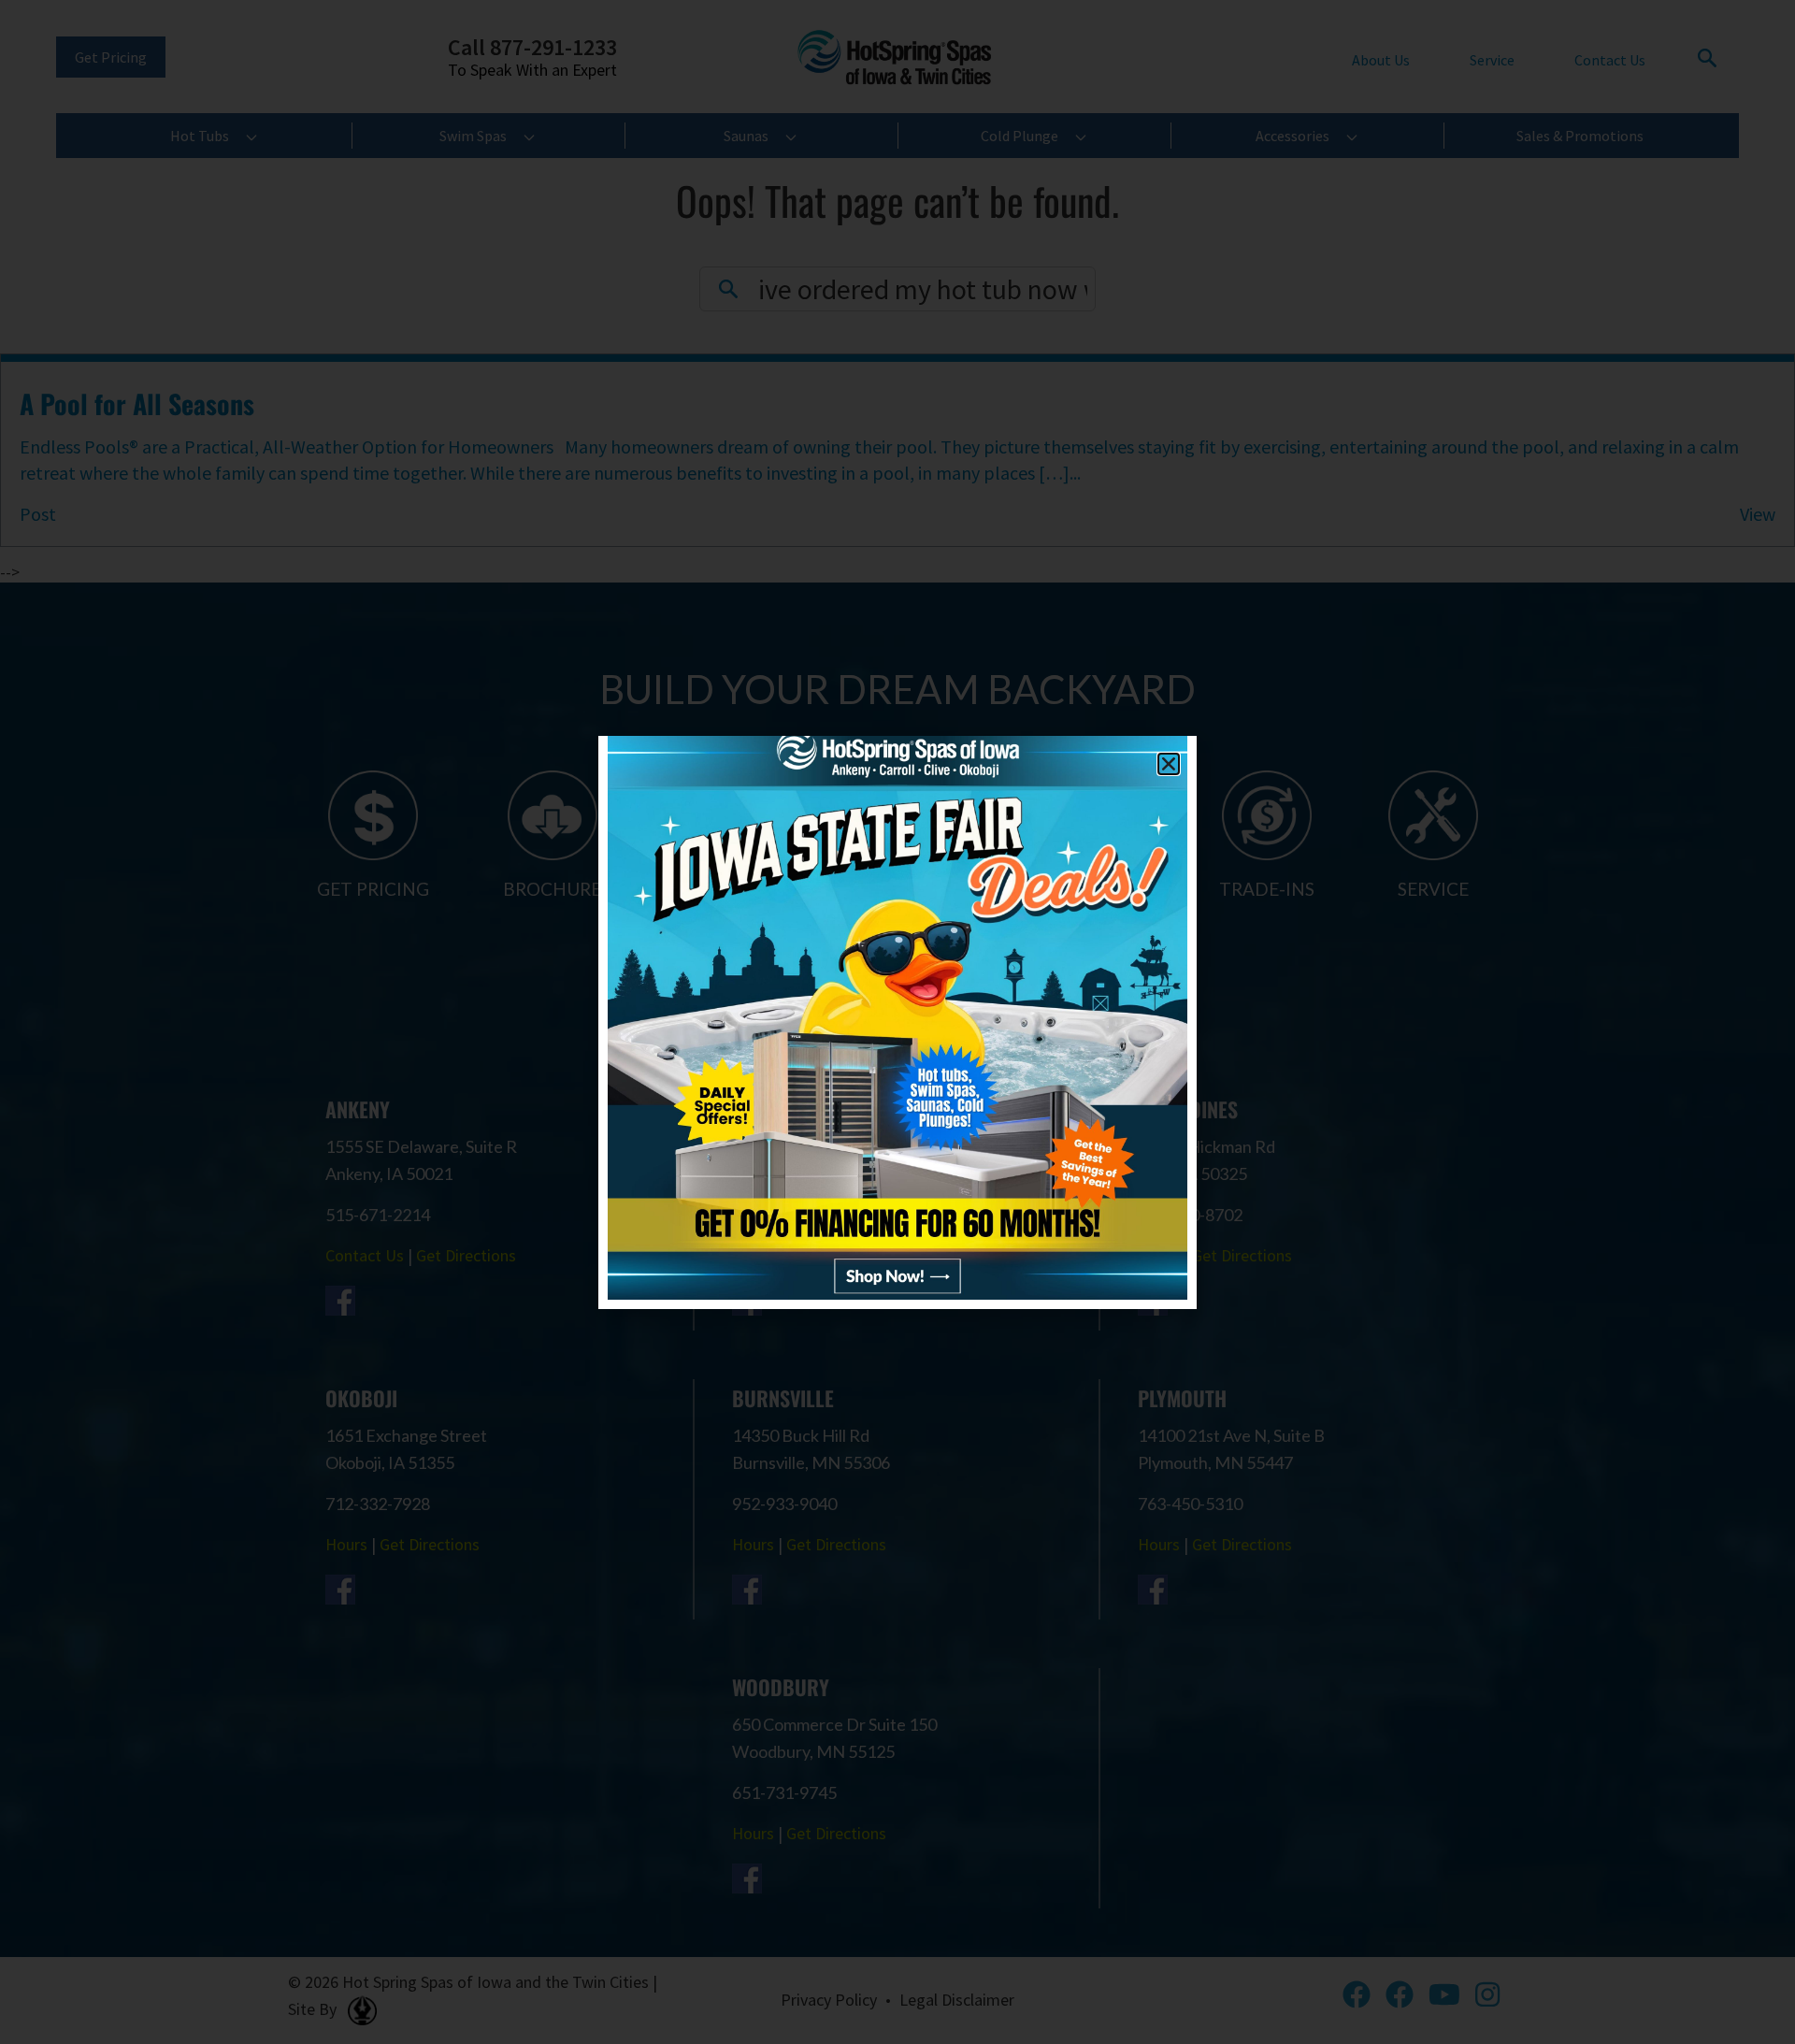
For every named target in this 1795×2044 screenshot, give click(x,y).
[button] (1169, 764)
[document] (897, 1022)
